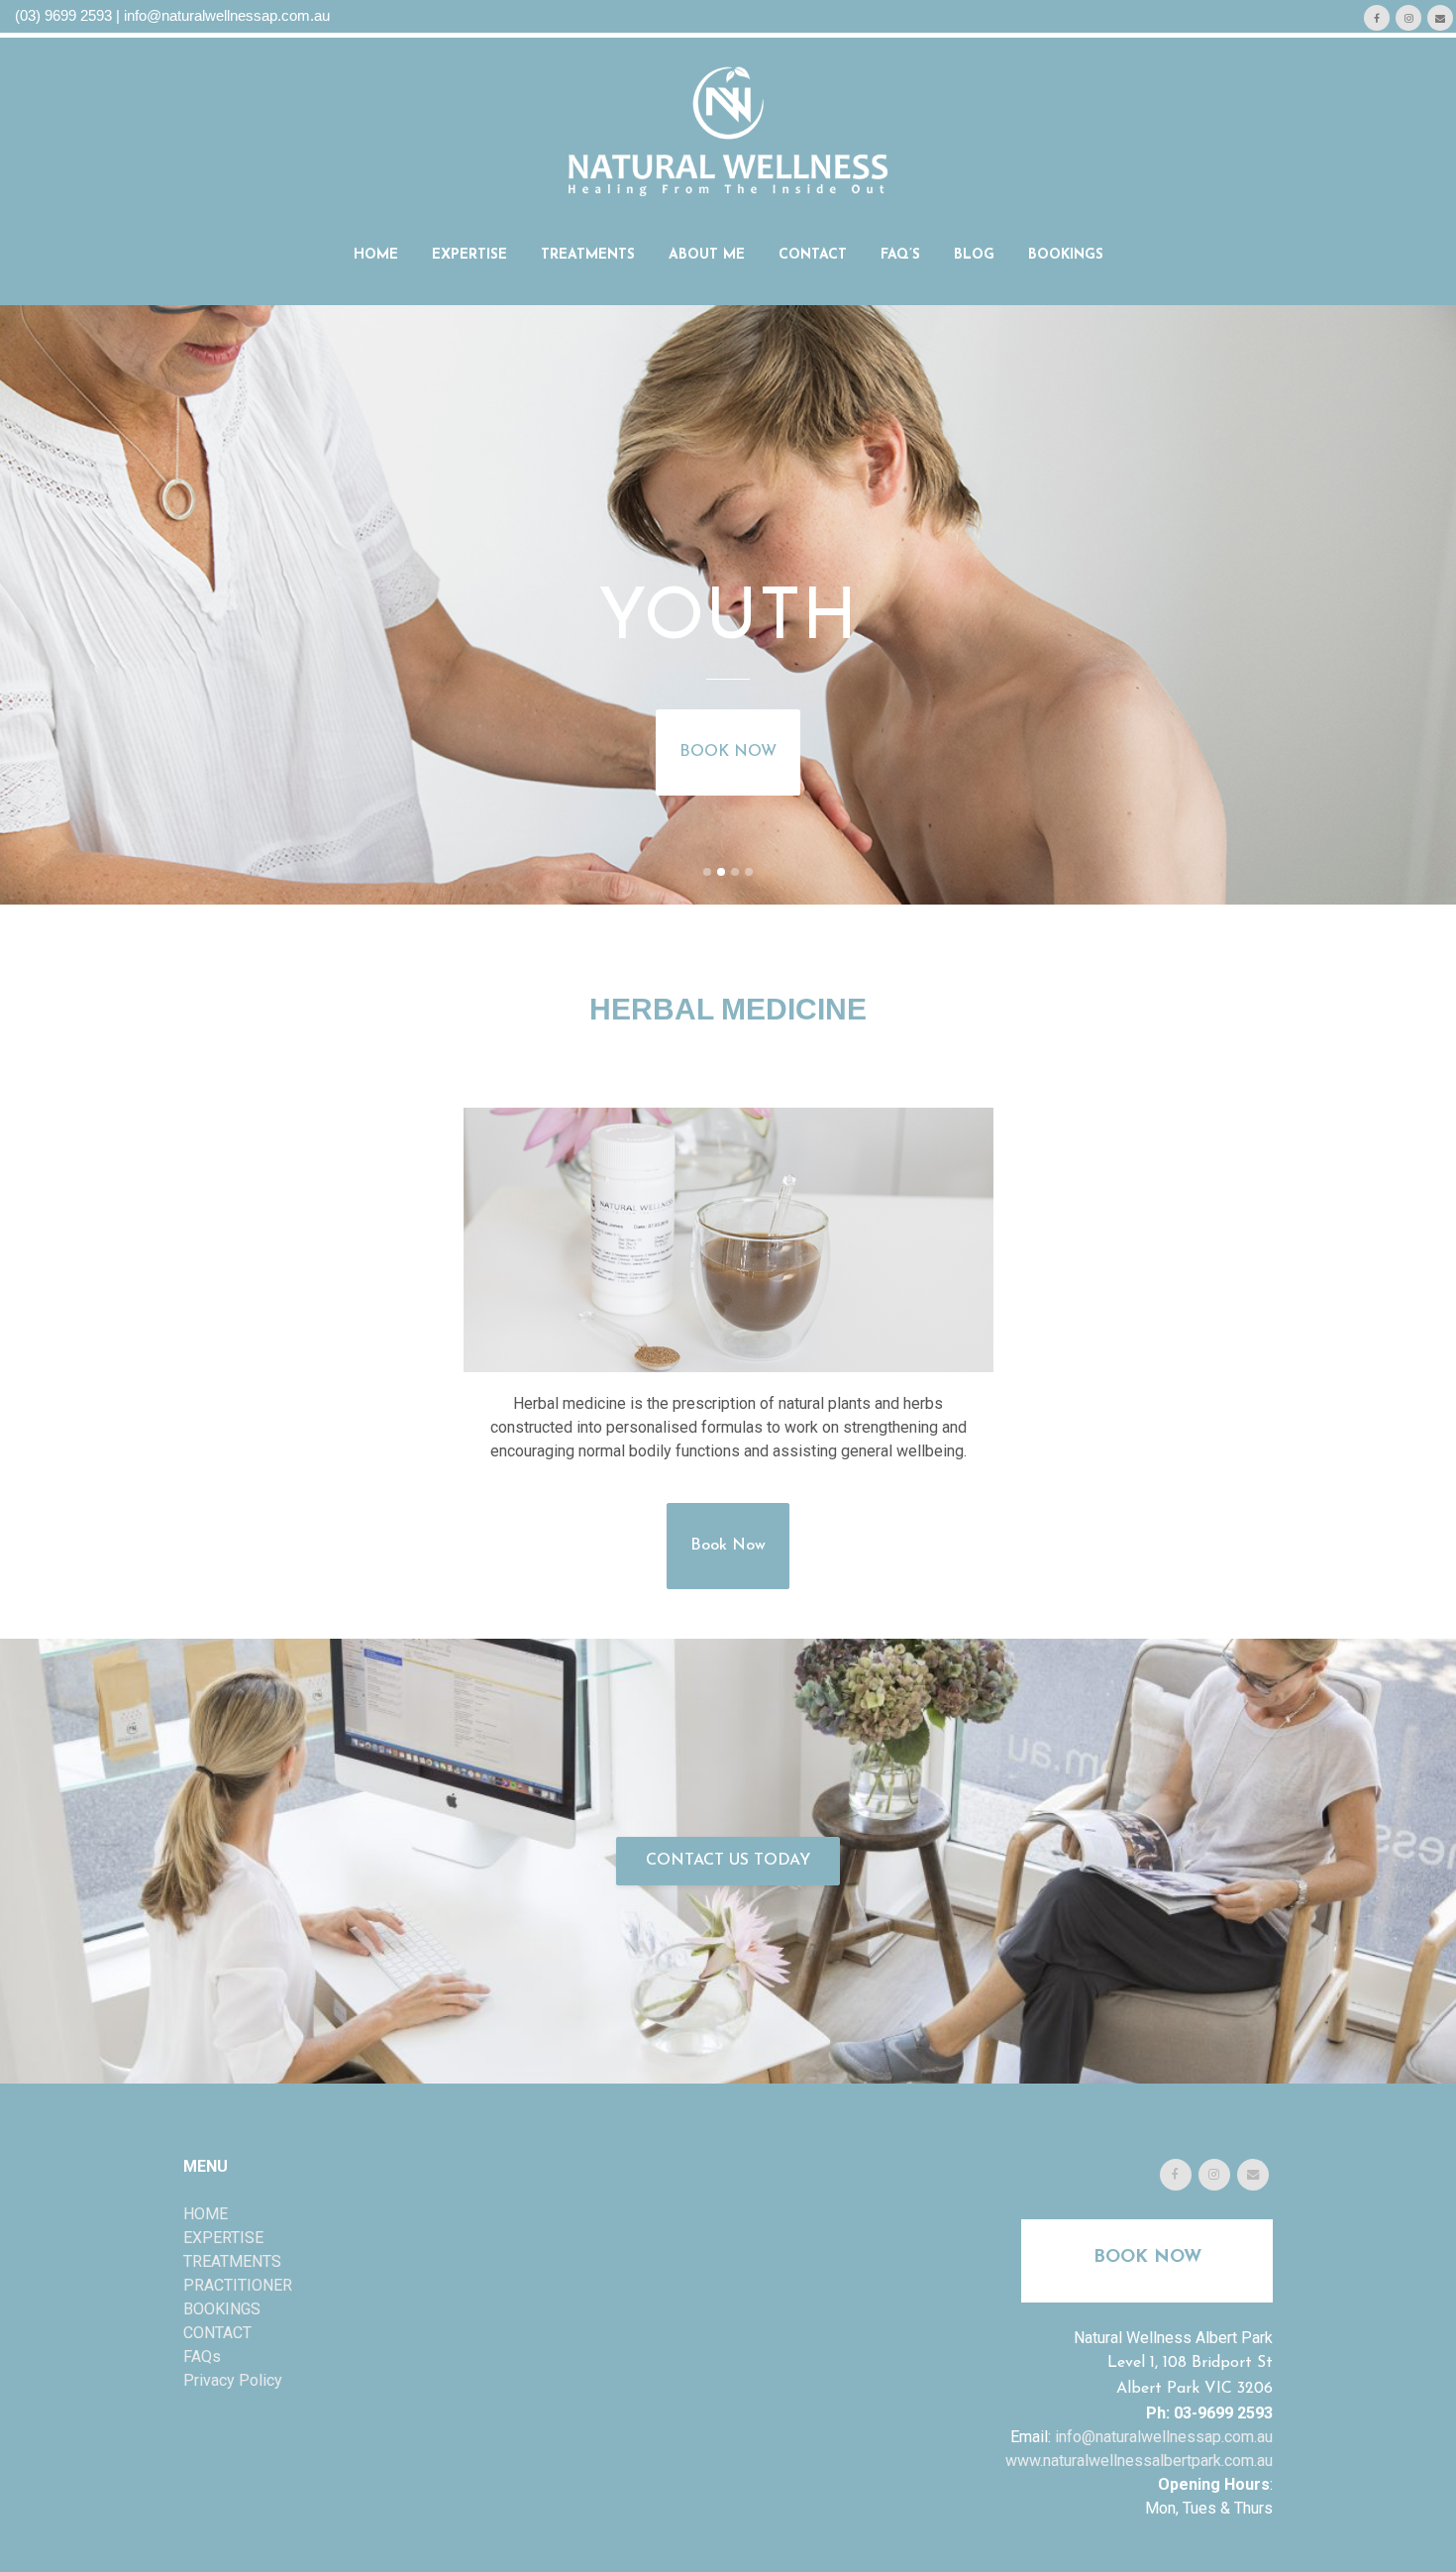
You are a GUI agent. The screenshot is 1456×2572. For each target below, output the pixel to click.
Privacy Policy (233, 2380)
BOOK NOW (728, 752)
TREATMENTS (232, 2261)
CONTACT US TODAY (728, 1861)
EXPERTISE (223, 2238)
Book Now (728, 1546)
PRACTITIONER (238, 2285)
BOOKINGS (222, 2309)
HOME (206, 2214)
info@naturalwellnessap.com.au (227, 15)
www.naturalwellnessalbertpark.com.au (1139, 2461)
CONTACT (217, 2333)
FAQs (202, 2357)
